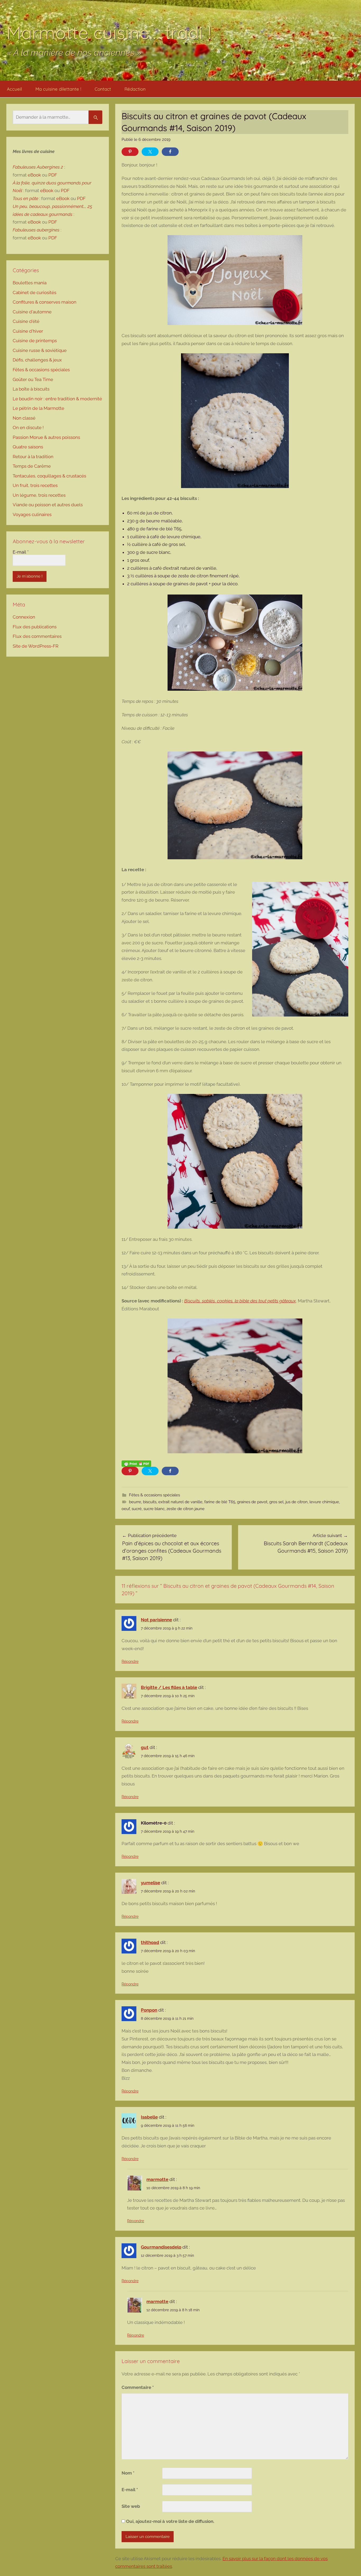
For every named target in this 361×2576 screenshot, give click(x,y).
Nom (128, 2473)
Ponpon (149, 2010)
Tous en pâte (26, 198)
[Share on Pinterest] (130, 152)
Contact (103, 89)
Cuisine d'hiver (28, 331)
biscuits (150, 1502)
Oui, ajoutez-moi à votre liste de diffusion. (170, 2521)
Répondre (130, 1661)
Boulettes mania (30, 283)
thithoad (150, 1942)
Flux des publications (35, 627)
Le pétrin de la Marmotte (38, 408)
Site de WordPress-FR (36, 646)
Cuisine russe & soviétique (40, 350)
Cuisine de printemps (35, 341)
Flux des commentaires (37, 636)
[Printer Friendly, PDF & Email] (136, 1463)
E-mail (130, 2490)
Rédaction (135, 89)
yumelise (151, 1883)
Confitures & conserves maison (45, 302)
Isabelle (149, 2117)
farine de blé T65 (220, 1502)
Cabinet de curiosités (34, 293)
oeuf (126, 1509)
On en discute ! (28, 428)
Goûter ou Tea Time (33, 379)
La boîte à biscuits (31, 389)
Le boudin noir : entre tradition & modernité (57, 399)
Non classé (24, 418)
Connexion (24, 617)
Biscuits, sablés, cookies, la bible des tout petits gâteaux (240, 1301)
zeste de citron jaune (186, 1509)
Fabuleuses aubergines (36, 230)
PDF (53, 175)
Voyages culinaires (32, 514)
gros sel (276, 1502)
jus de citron (297, 1502)
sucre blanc (154, 1509)
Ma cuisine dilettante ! (58, 89)
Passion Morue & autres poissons (46, 437)
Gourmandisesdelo (161, 2247)
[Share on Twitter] (150, 152)
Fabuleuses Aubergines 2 (38, 167)
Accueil (14, 89)
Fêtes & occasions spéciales (154, 1495)
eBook (34, 175)
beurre (135, 1502)
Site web (131, 2506)
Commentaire (138, 2387)
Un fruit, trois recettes (35, 485)
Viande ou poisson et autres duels (48, 505)
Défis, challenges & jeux (37, 360)
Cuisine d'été (26, 321)
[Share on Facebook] (170, 152)
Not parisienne (156, 1620)
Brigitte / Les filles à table (169, 1687)
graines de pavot (252, 1502)
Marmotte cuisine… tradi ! (109, 32)
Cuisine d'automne (32, 312)
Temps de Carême (32, 466)
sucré (137, 1509)
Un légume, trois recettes (39, 495)
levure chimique (324, 1502)
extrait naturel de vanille (180, 1502)
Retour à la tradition (33, 457)
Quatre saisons (28, 447)
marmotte (157, 2179)
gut (145, 1747)
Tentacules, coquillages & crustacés (49, 476)
